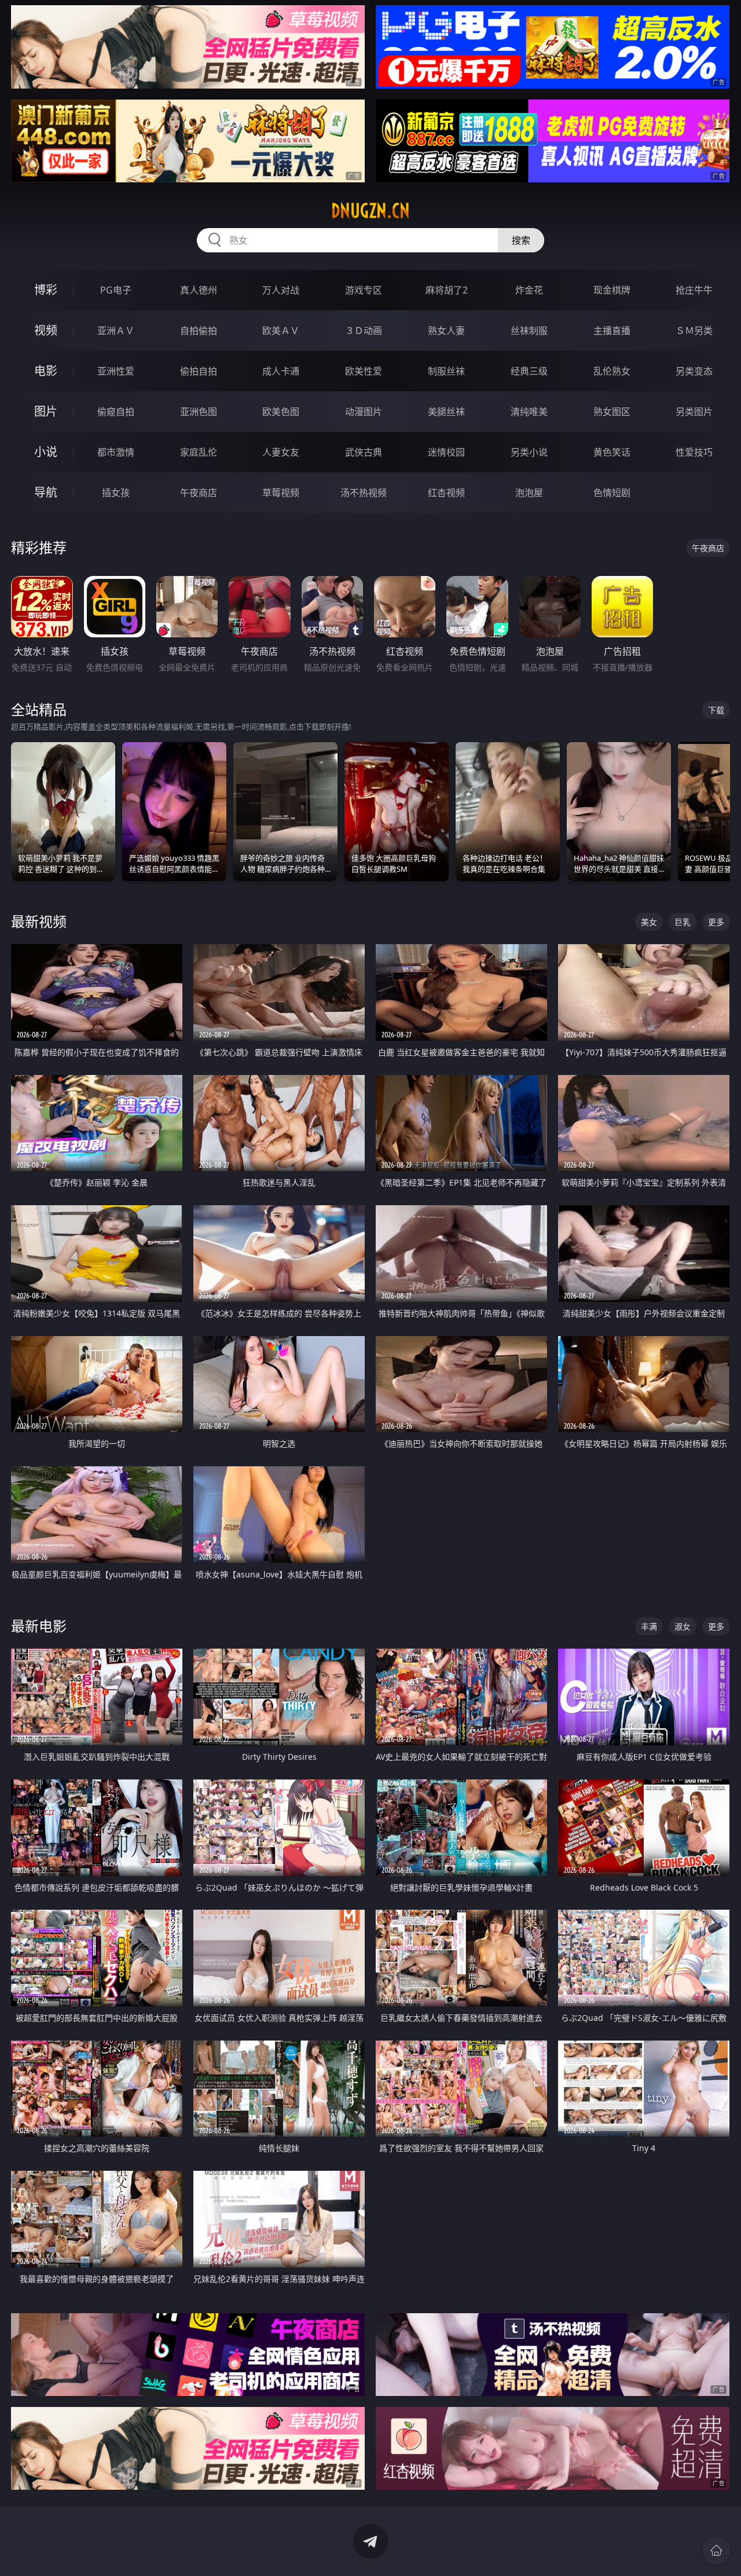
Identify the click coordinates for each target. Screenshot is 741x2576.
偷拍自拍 (199, 371)
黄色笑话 (612, 452)
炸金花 (529, 290)
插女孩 (116, 493)
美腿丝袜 (446, 412)
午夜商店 (199, 493)
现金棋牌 (612, 290)
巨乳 (683, 922)
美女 (649, 922)
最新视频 (39, 921)
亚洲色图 (199, 412)
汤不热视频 (364, 493)
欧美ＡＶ (281, 331)
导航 (46, 492)
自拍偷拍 (199, 331)
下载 (716, 710)
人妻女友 (281, 452)
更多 (716, 922)
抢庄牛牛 (694, 290)
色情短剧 (612, 493)
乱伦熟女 (612, 371)
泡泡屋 (529, 493)
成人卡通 (281, 371)
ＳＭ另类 (694, 331)
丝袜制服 (529, 331)
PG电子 (116, 290)
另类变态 (694, 371)
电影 (46, 371)
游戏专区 (364, 290)
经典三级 (529, 371)
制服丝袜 (446, 371)
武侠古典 (364, 452)
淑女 (683, 1626)
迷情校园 (446, 452)
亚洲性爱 (116, 371)
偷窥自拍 (116, 412)
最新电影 (39, 1626)
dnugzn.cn (370, 211)
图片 (46, 411)
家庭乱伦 (199, 452)
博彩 (46, 290)
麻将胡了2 (447, 290)
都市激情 (116, 452)
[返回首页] (716, 2551)
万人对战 (281, 290)
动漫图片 (364, 412)
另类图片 (694, 412)
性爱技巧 (694, 452)
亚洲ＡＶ (116, 331)
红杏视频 (446, 493)
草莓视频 (281, 493)
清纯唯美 (529, 412)
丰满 (649, 1626)
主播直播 (612, 331)
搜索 (521, 240)
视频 (46, 330)
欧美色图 (281, 412)
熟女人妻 (446, 331)
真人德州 (199, 290)
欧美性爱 (364, 371)
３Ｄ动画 (364, 331)
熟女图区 (612, 412)
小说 (46, 452)
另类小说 (529, 452)
